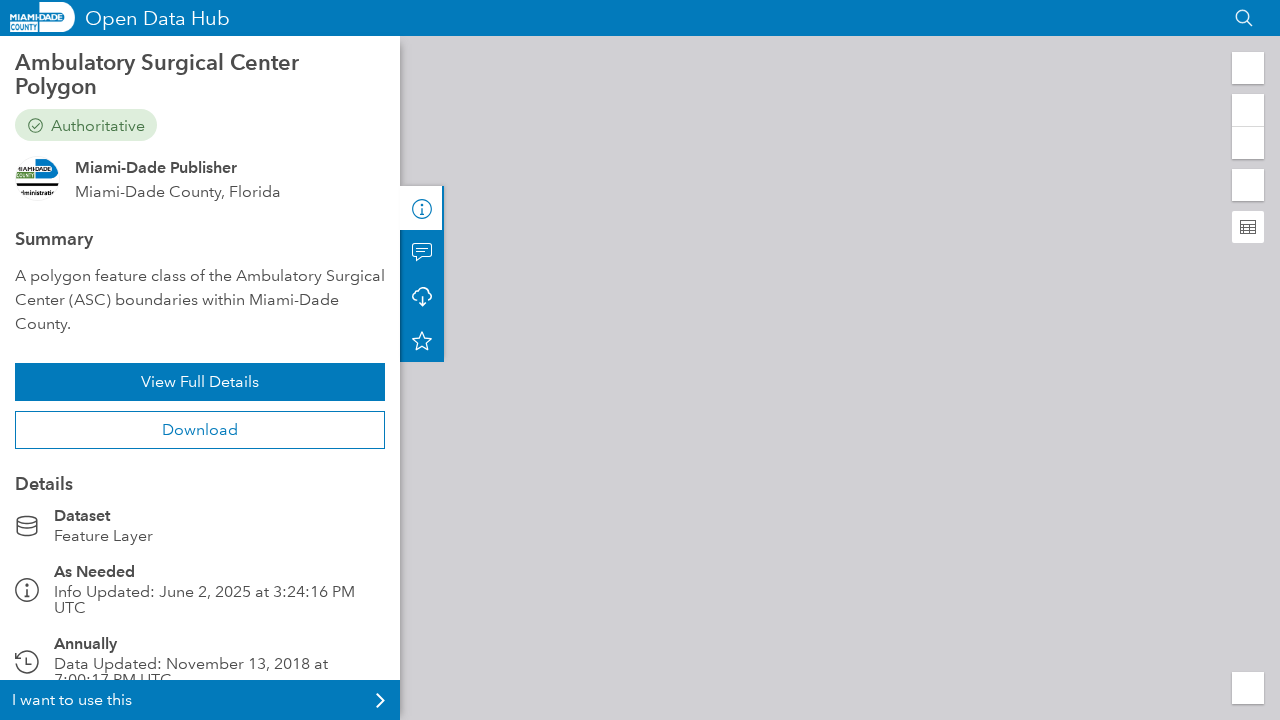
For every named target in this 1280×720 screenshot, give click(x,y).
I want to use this (72, 699)
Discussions (422, 252)
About (422, 208)
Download (200, 429)
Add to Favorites (422, 340)
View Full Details (200, 381)
